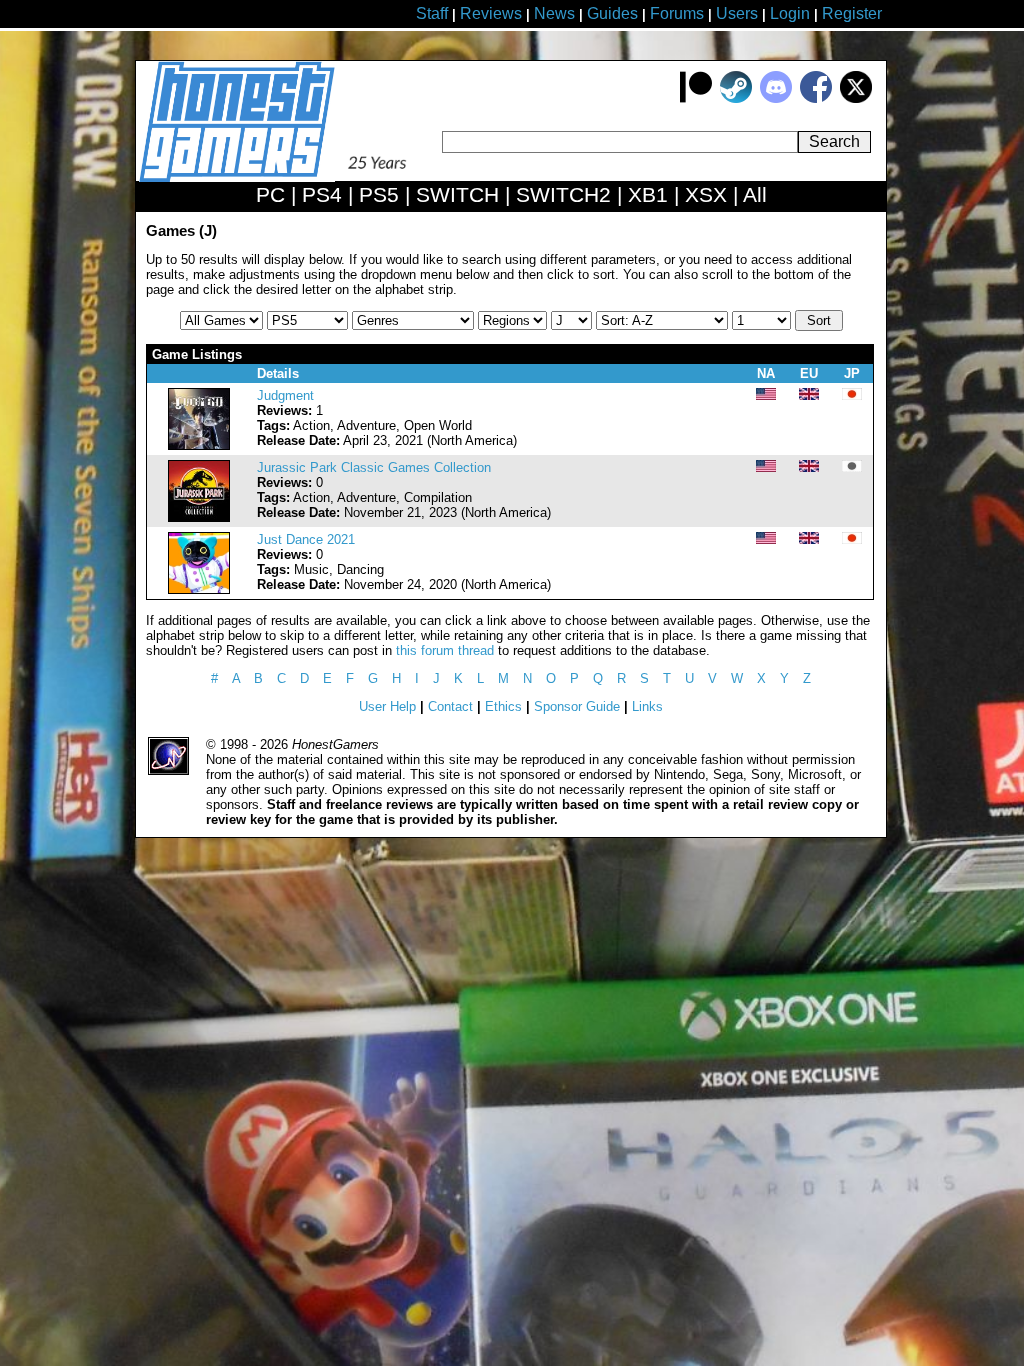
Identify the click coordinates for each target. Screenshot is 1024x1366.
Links (647, 706)
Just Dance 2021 (306, 539)
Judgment (285, 395)
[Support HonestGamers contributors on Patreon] (696, 98)
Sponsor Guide (577, 706)
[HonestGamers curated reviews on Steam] (736, 98)
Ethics (503, 706)
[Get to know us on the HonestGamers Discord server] (776, 98)
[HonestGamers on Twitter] (856, 98)
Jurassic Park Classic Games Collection (374, 467)
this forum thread (445, 650)
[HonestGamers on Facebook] (816, 98)
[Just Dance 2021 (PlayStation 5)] (199, 589)
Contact (450, 706)
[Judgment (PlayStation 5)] (199, 445)
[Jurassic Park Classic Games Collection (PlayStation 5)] (199, 517)
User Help (387, 706)
